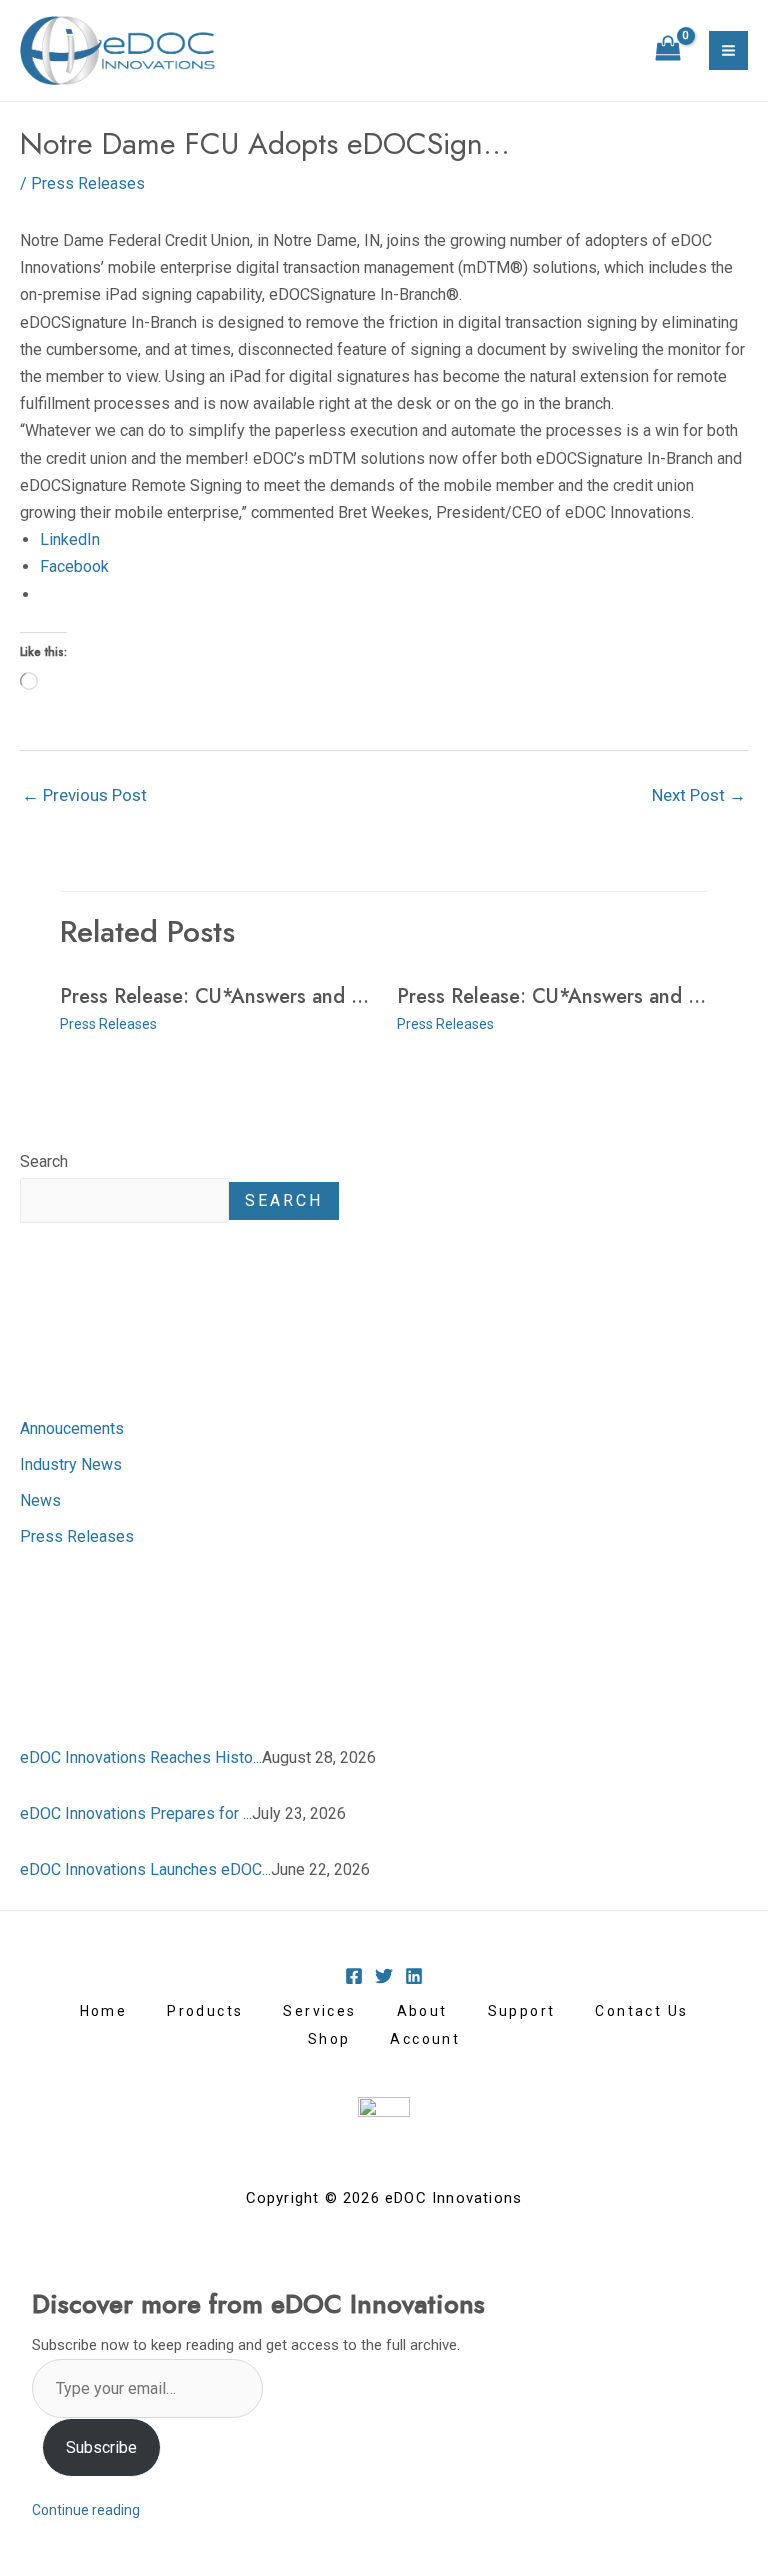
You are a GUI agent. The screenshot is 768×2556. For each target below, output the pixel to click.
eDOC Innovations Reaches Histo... (141, 1757)
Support (522, 2011)
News (40, 1500)
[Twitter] (384, 1976)
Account (425, 2039)
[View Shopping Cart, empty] (667, 50)
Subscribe (101, 2447)
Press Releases (77, 1536)
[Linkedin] (414, 1976)
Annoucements (72, 1428)
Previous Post (84, 795)
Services (319, 2011)
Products (205, 2011)
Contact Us (641, 2011)
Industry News (71, 1464)
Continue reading (86, 2510)
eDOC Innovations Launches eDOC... (145, 1869)
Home (104, 2011)
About (422, 2011)
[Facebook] (354, 1976)
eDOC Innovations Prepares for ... (136, 1813)
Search (44, 1161)
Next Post (699, 795)
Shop (329, 2039)
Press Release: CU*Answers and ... (214, 996)
